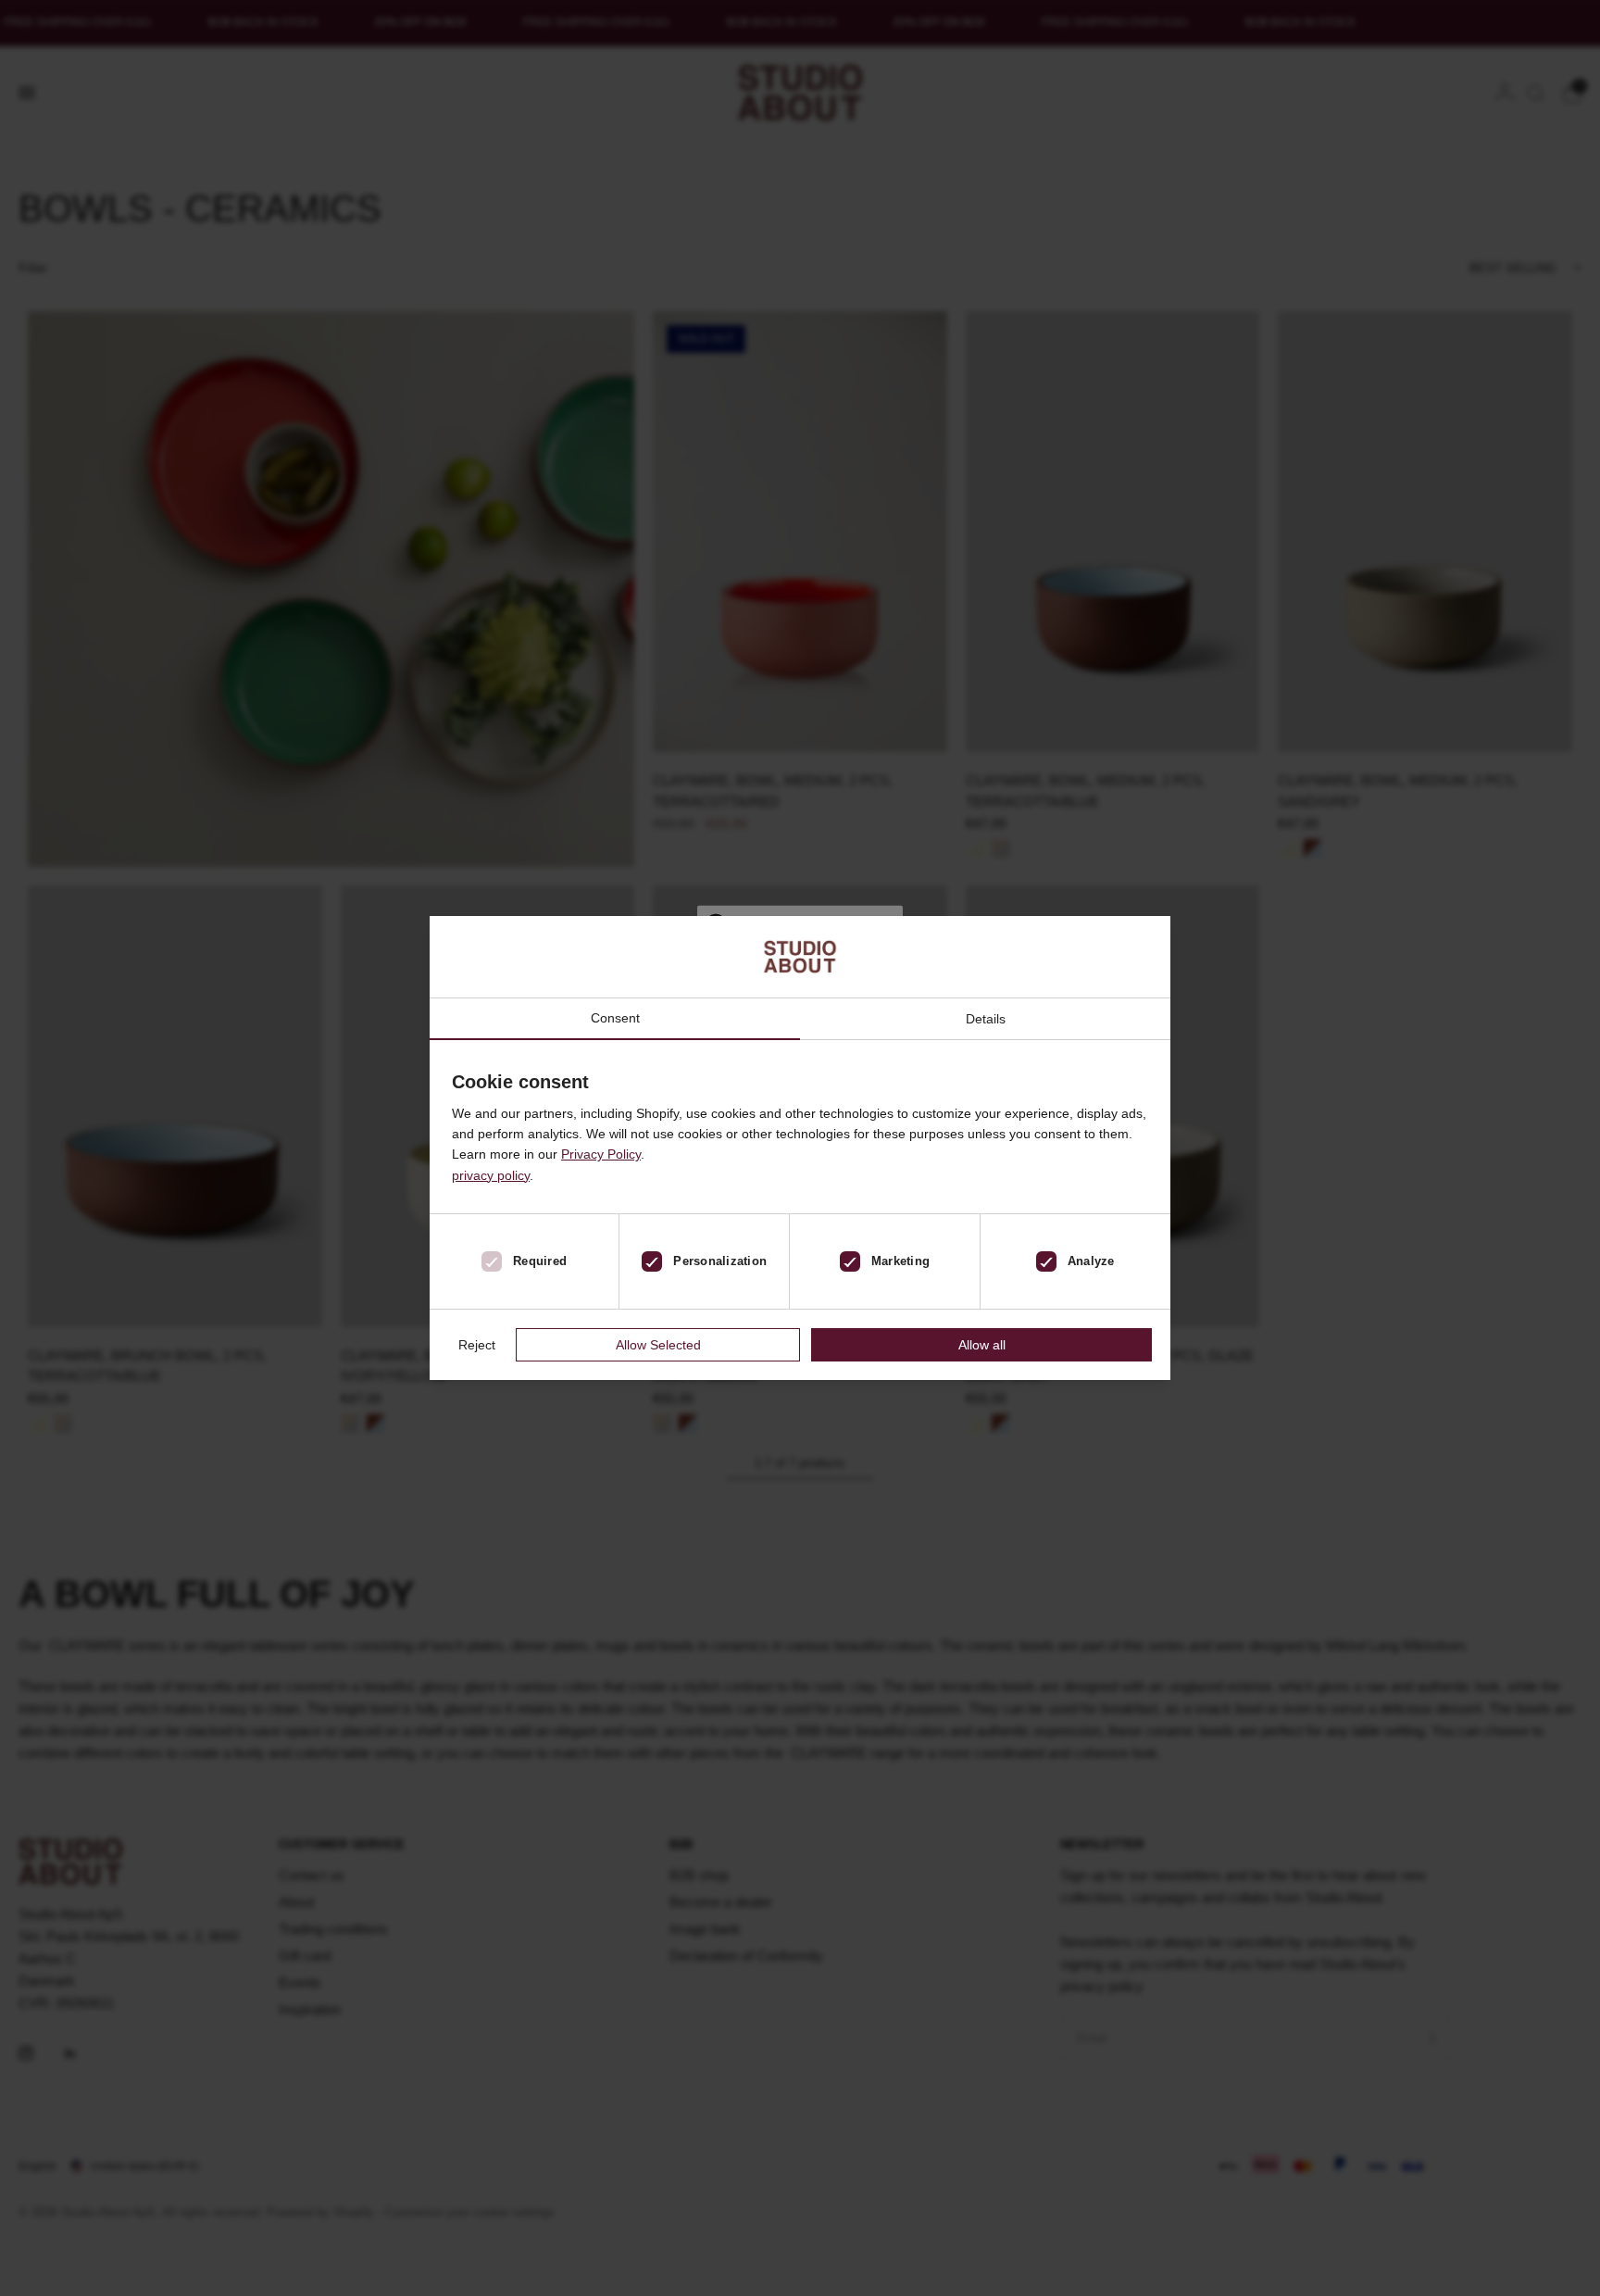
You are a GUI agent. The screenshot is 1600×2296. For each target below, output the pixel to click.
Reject (477, 1345)
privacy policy (491, 1175)
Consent (615, 1018)
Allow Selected (658, 1345)
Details (986, 1019)
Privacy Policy (601, 1154)
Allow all (982, 1345)
